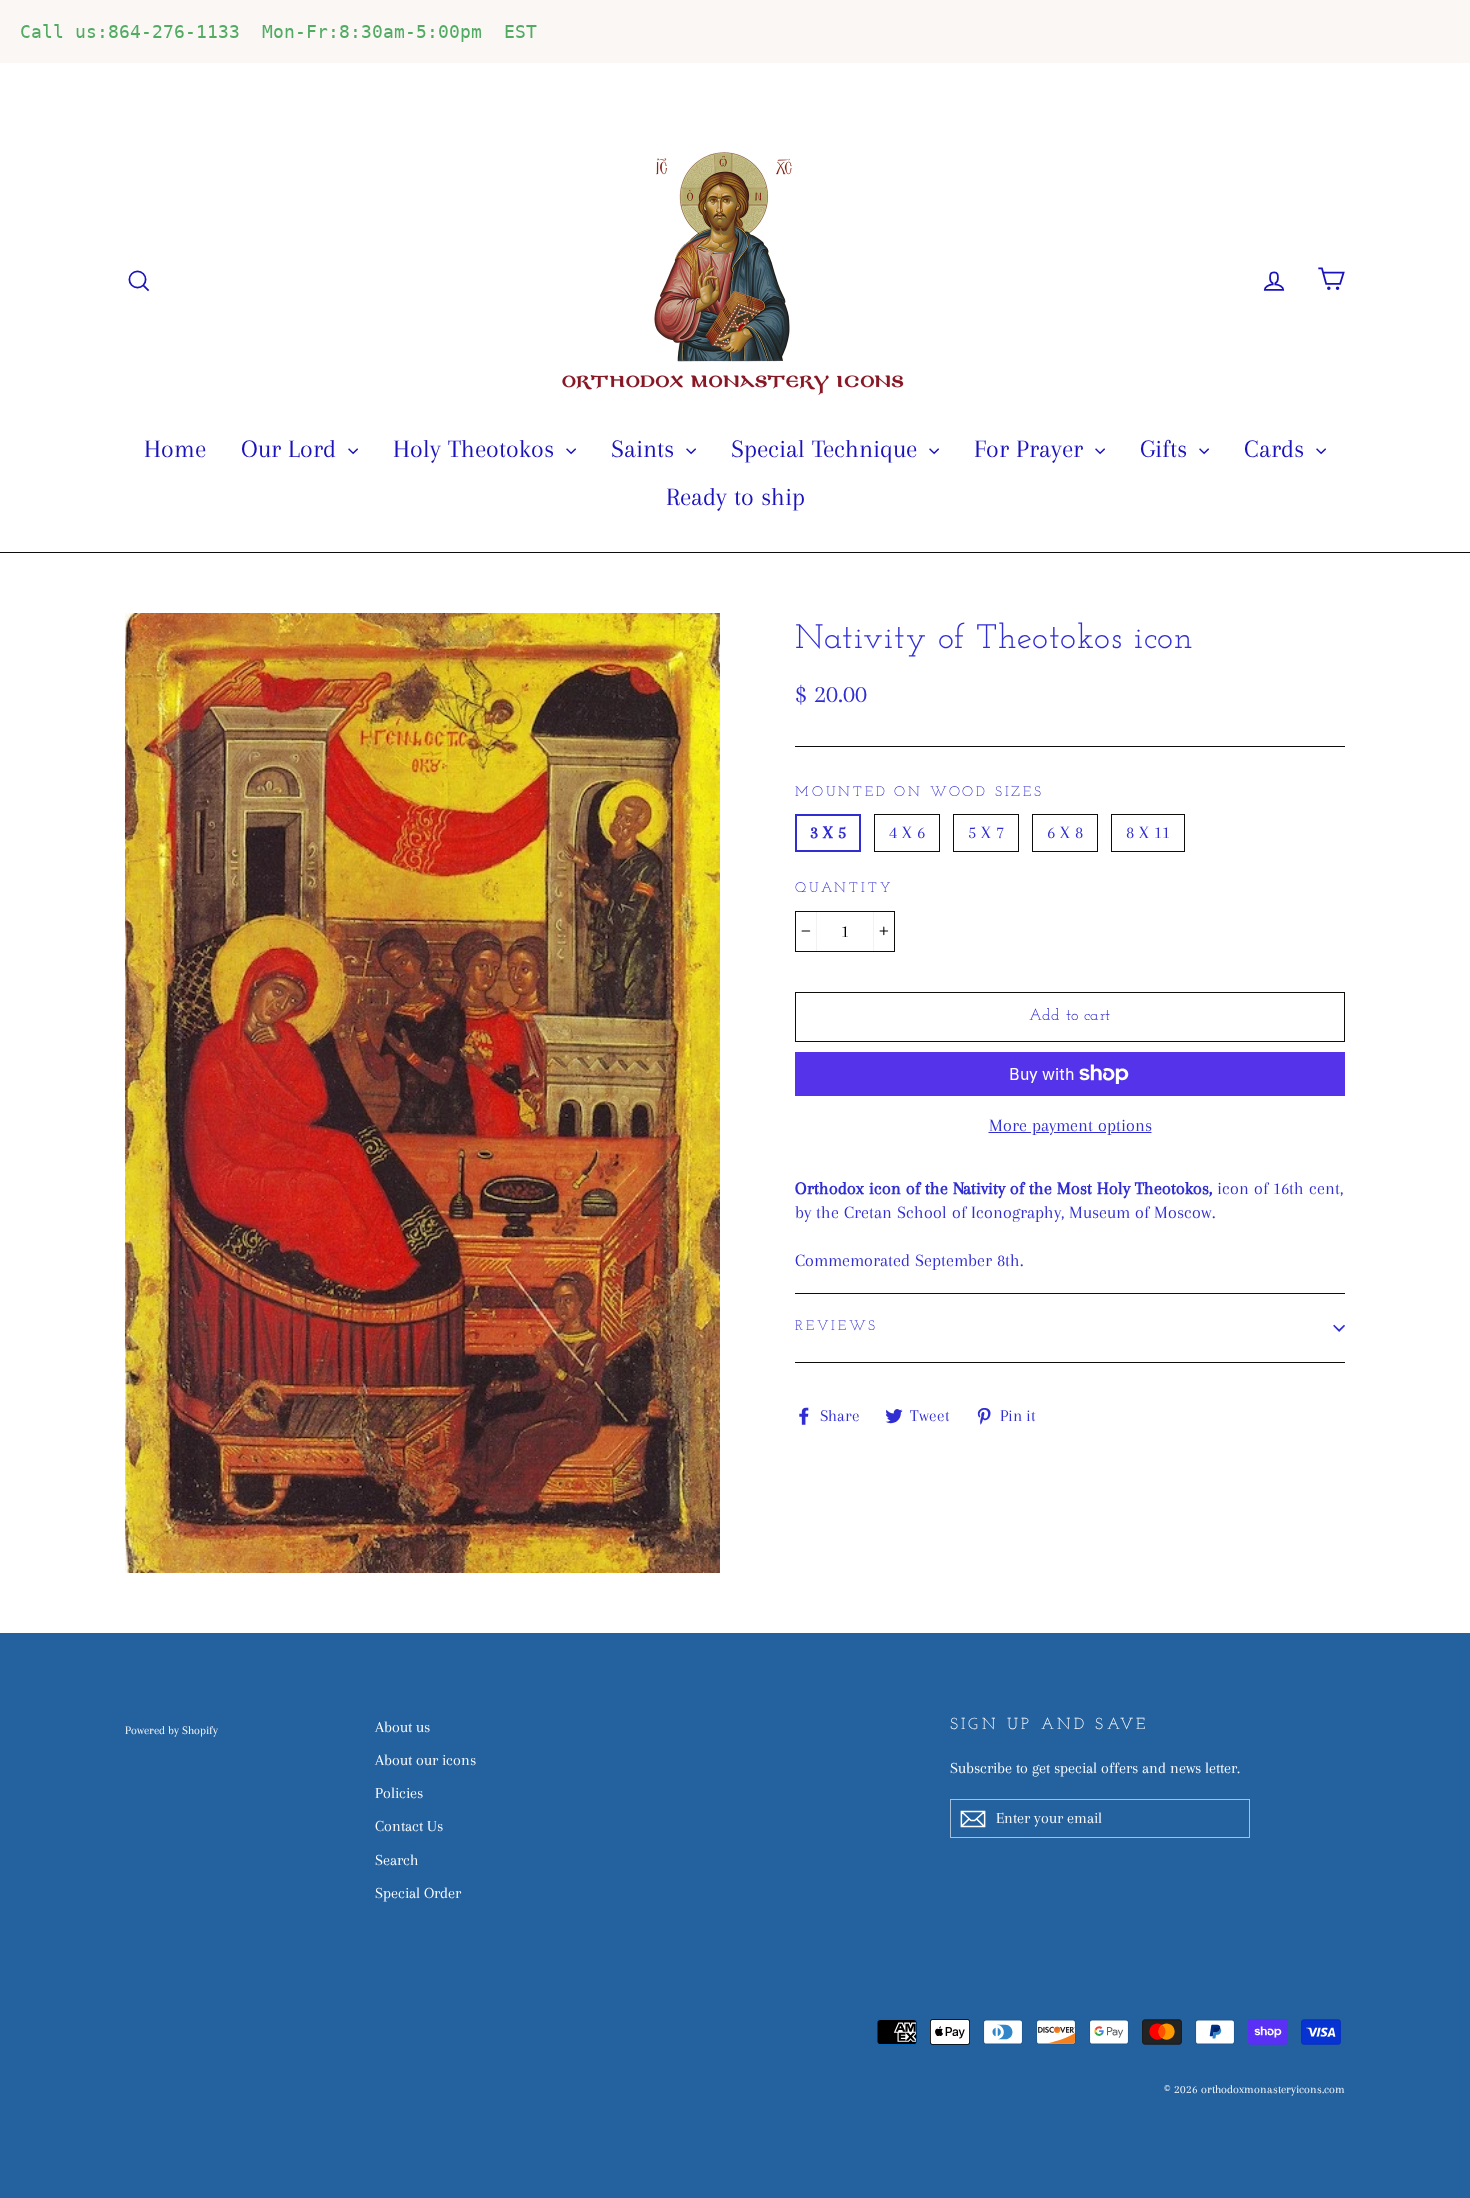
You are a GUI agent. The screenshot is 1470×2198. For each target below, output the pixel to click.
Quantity (843, 888)
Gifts (1167, 448)
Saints (646, 448)
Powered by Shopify (171, 1730)
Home (175, 448)
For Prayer (1032, 448)
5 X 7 (986, 832)
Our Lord (292, 448)
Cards (1277, 448)
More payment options (1070, 1125)
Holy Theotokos (477, 448)
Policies (399, 1793)
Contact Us (409, 1826)
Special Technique (827, 448)
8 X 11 (1148, 832)
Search (396, 1860)
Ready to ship (735, 496)
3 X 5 (828, 832)
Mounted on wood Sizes (919, 792)
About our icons (425, 1760)
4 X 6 (907, 832)
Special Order (418, 1893)
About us (402, 1727)
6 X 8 (1065, 832)
